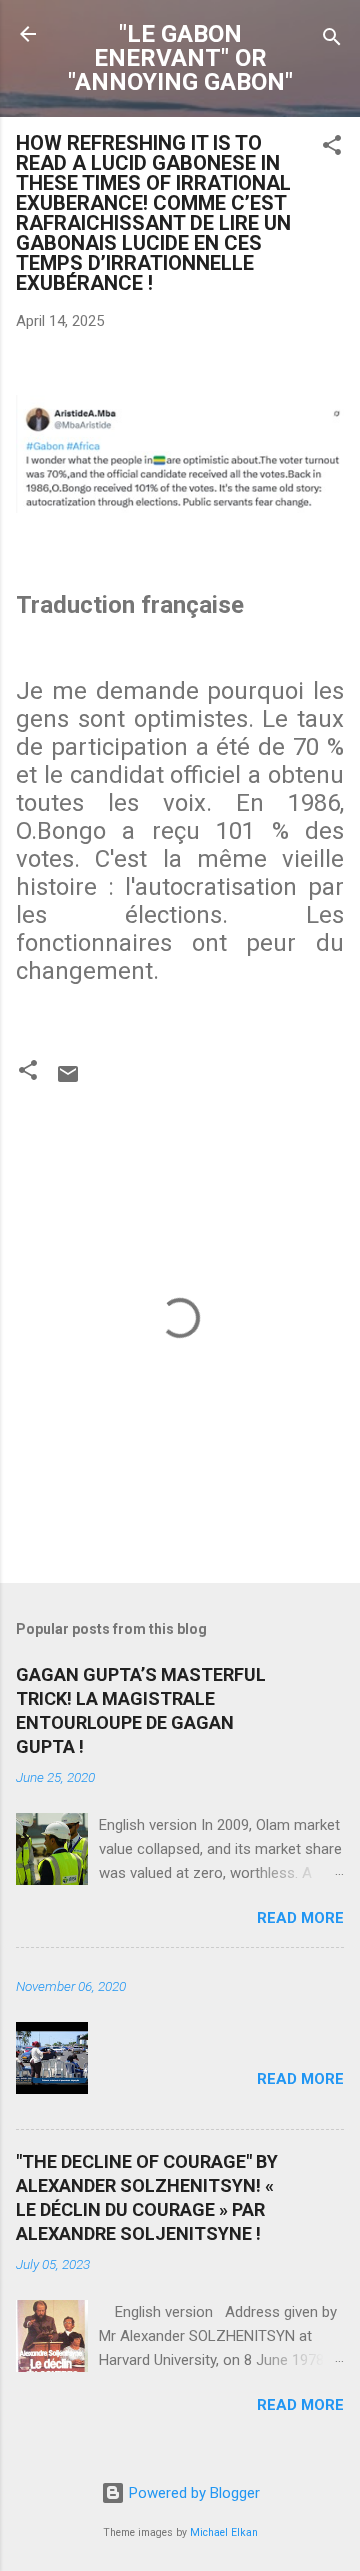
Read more (300, 1918)
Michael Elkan (224, 2532)
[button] (332, 148)
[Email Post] (68, 1081)
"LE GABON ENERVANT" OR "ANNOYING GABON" (180, 58)
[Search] (332, 40)
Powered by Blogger (192, 2493)
